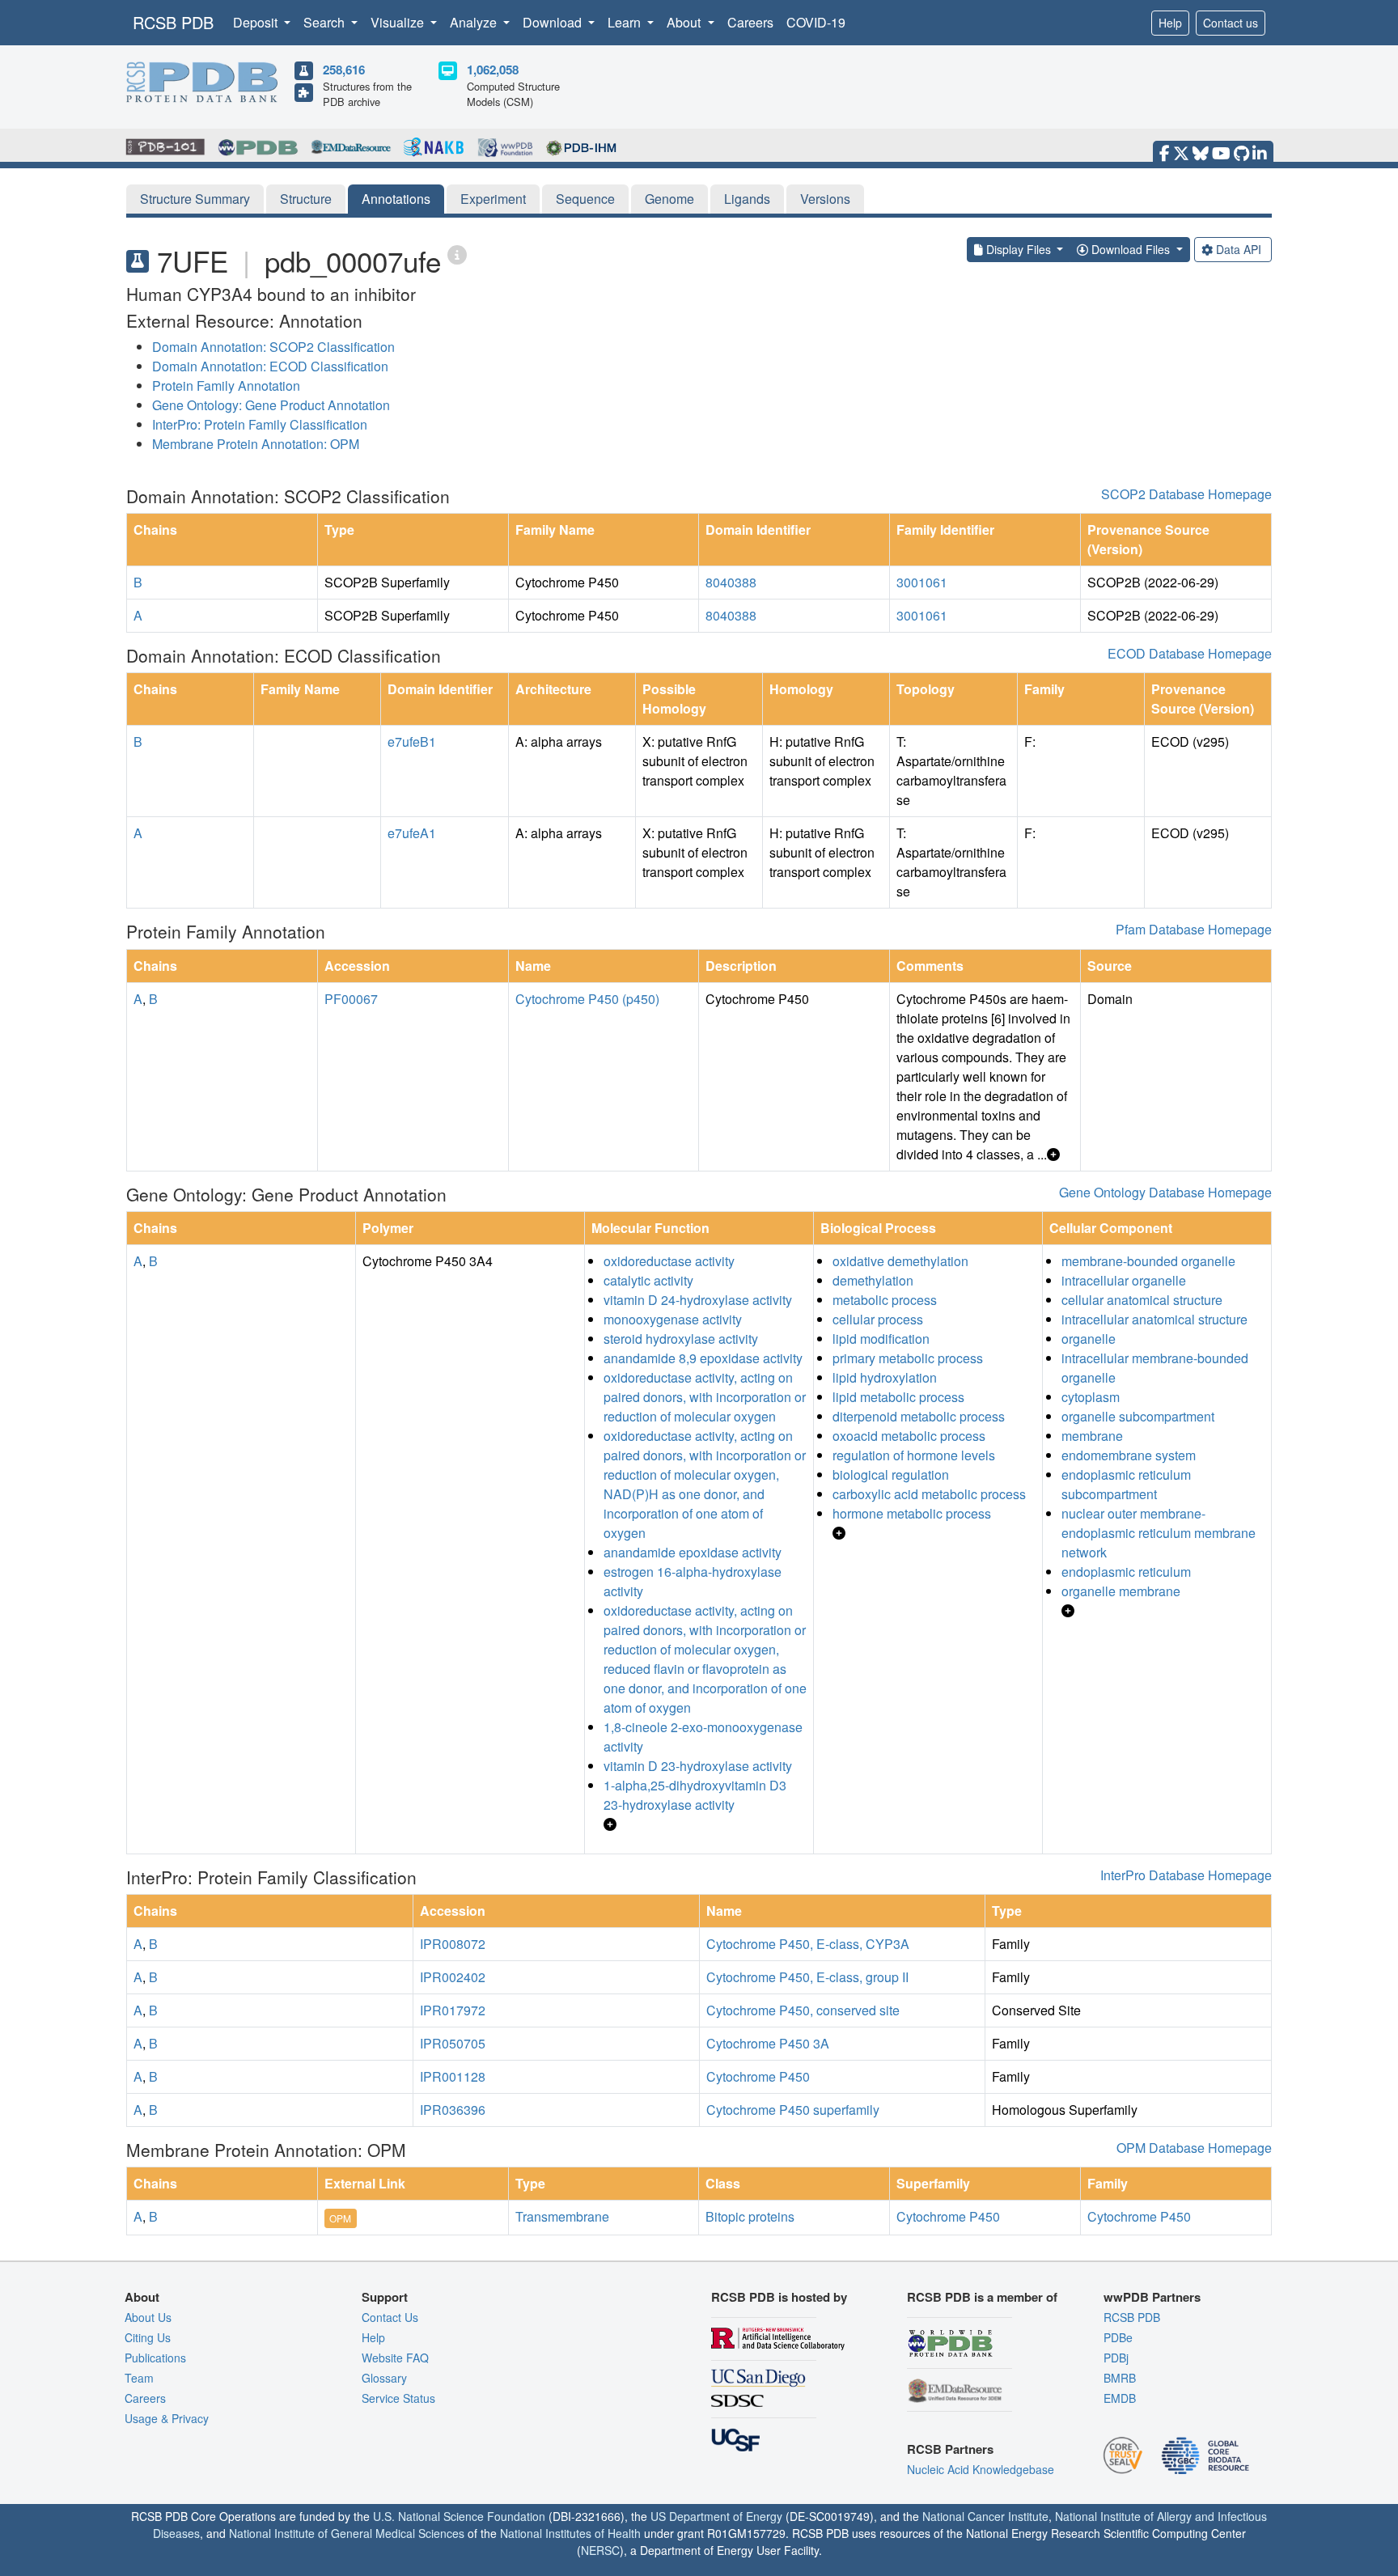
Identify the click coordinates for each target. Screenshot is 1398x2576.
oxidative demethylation (900, 1261)
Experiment (493, 199)
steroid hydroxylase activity (681, 1339)
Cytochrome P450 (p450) (587, 999)
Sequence (585, 199)
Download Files (1131, 249)
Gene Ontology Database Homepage (1165, 1192)
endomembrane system (1129, 1455)
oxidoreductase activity (669, 1261)
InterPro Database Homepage (1186, 1875)
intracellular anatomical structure (1154, 1319)
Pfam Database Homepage (1194, 929)
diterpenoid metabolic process (919, 1416)
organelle (1089, 1339)
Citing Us (148, 2337)
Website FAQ (395, 2358)
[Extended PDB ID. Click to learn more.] (457, 254)
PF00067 (351, 999)
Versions (825, 199)
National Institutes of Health (570, 2533)
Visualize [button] (399, 22)
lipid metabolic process (898, 1397)
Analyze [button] (475, 22)
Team (139, 2378)
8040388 (731, 582)
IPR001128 (453, 2076)
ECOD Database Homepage (1190, 653)
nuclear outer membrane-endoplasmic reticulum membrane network (1159, 1533)
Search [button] (326, 22)
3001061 (922, 582)
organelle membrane (1121, 1591)
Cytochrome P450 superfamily (793, 2110)
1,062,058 (493, 70)
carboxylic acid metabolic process (929, 1494)
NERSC (600, 2550)
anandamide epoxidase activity (693, 1552)
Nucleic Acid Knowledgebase (981, 2469)
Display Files (1019, 249)
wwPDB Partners (1152, 2297)
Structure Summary (195, 199)
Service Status (398, 2398)
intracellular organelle (1124, 1280)
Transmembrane (562, 2216)
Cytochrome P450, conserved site (803, 2010)
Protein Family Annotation (226, 386)
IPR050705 (453, 2043)
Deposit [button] (257, 22)
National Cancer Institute (985, 2516)
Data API (1239, 249)
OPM (340, 2218)
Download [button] (554, 22)
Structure (306, 199)
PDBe (1118, 2337)
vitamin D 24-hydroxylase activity (698, 1300)
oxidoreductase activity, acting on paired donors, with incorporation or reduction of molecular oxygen (705, 1397)
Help (1170, 23)
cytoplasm (1091, 1397)
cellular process (878, 1319)
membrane (1092, 1436)
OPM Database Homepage (1194, 2148)
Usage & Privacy (167, 2418)
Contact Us (390, 2317)
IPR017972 (453, 2010)
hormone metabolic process (912, 1513)
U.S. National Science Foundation (459, 2516)
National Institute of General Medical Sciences (347, 2533)
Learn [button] (626, 22)
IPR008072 (453, 1944)
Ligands (747, 199)
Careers (750, 22)
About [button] (685, 22)
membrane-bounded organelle (1148, 1261)
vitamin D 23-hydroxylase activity (698, 1766)
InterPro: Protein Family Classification (260, 424)
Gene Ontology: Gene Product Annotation (271, 405)
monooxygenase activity (673, 1319)
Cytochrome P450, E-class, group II (807, 1977)
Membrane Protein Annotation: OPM (256, 444)
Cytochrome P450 (758, 2076)
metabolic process (885, 1300)
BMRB (1120, 2378)
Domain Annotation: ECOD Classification (270, 366)
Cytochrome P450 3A (768, 2043)
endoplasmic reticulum (1126, 1572)
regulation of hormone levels (914, 1455)
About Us (148, 2317)
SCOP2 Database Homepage (1186, 494)
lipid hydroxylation (885, 1377)
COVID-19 (816, 22)
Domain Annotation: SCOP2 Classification (273, 347)
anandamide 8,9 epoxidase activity (703, 1358)
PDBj (1116, 2358)
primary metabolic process (908, 1358)
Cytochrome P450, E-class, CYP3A (808, 1944)
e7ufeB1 (412, 741)
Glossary (384, 2378)
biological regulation (891, 1474)
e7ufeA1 (412, 833)
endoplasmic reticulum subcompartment (1126, 1484)
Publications (155, 2358)
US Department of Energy (716, 2516)
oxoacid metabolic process (909, 1436)
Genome (669, 199)
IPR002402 (453, 1977)
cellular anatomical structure (1142, 1300)
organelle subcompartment (1138, 1416)
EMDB (1120, 2398)
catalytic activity (648, 1280)
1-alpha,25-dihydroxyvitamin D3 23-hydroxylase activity (695, 1795)
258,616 (344, 70)
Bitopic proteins (750, 2216)
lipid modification (881, 1339)
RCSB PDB (173, 22)
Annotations (396, 199)
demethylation (873, 1280)
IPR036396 (453, 2110)
